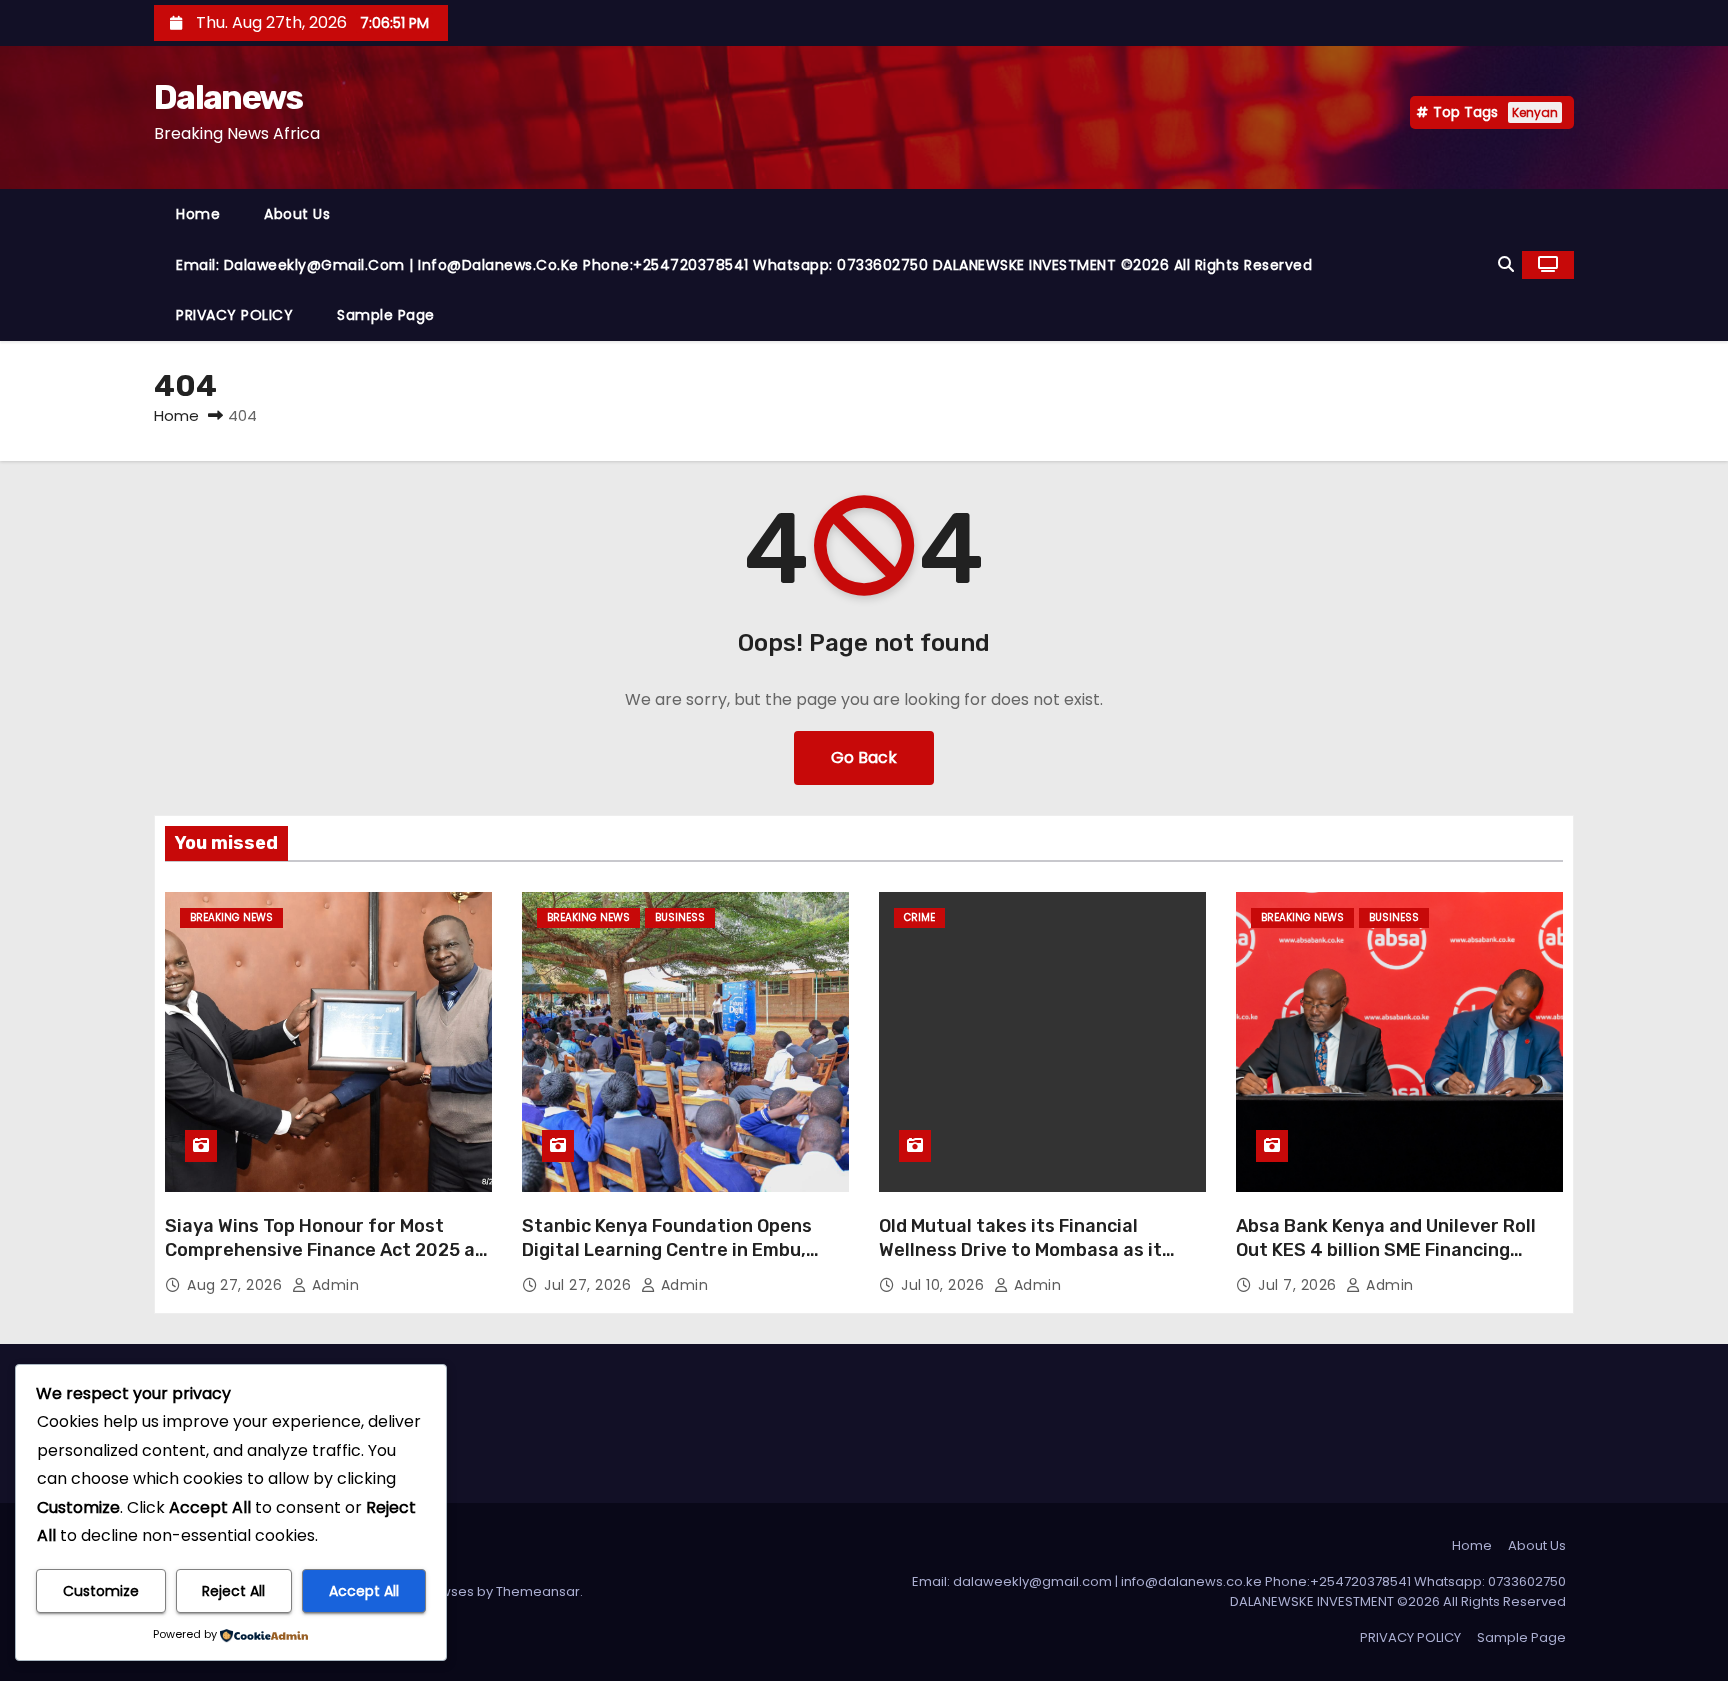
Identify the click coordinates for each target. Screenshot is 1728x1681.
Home (198, 214)
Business (680, 917)
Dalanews (228, 97)
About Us (297, 214)
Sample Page (386, 315)
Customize (101, 1591)
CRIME (919, 917)
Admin (333, 1285)
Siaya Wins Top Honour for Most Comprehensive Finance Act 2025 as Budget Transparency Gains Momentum (325, 1262)
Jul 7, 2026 (1299, 1285)
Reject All (233, 1591)
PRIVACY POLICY (234, 315)
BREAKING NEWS (231, 917)
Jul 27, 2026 (590, 1285)
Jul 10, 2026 (945, 1285)
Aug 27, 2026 (237, 1285)
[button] (1506, 264)
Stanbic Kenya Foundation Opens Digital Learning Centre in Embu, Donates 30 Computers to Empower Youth (680, 1262)
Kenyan (1535, 112)
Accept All (364, 1591)
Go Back (864, 757)
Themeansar (538, 1591)
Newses (448, 1591)
